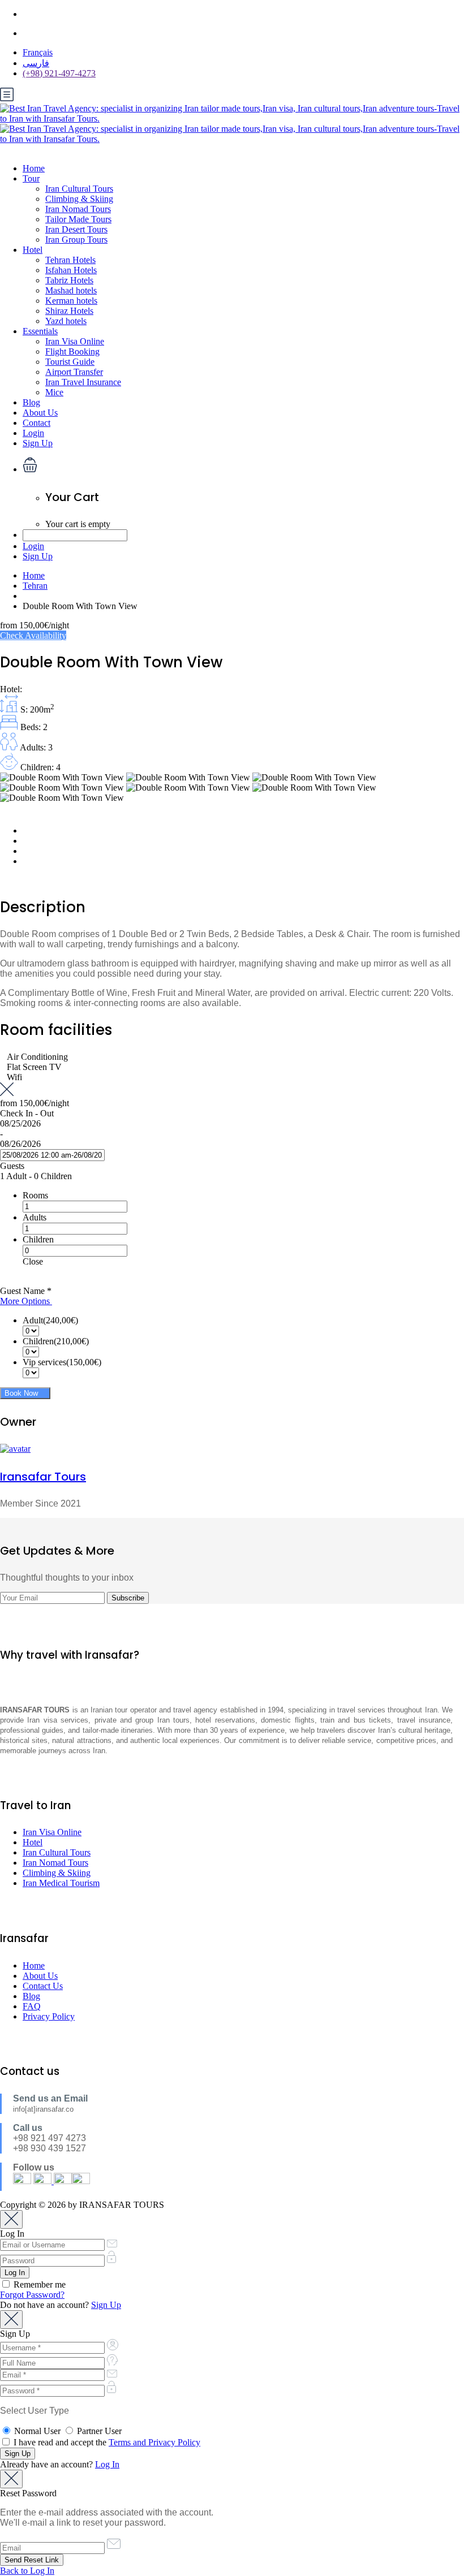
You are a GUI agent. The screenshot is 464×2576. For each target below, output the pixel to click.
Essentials (40, 331)
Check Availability (33, 635)
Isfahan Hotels (71, 270)
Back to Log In (27, 2571)
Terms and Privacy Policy (154, 2442)
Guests (12, 1166)
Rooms (35, 1195)
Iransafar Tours (43, 1477)
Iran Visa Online (75, 341)
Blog (31, 402)
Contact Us (43, 1986)
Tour (31, 178)
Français (38, 52)
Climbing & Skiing (79, 199)
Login (33, 433)
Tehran (35, 586)
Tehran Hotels (70, 260)
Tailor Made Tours (78, 219)
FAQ (32, 2006)
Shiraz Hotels (69, 311)
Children (38, 1239)
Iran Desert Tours (76, 229)
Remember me (38, 2284)
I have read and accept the (106, 2442)
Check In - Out (27, 1113)
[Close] (11, 2219)
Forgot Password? (32, 2295)
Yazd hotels (66, 321)
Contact (36, 423)
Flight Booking (72, 351)
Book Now (22, 1393)
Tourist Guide (70, 362)
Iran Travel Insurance (83, 382)
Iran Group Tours (76, 240)
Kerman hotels (71, 301)
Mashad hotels (71, 290)
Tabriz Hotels (69, 280)
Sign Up (38, 443)
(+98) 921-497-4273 (59, 73)
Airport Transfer (74, 372)
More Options (26, 1301)
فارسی (36, 63)
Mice (54, 392)
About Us (40, 413)
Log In (107, 2464)
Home (34, 168)
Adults (35, 1217)
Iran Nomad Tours (78, 209)
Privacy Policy (49, 2016)
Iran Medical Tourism (61, 1883)
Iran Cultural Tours (79, 189)
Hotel (33, 250)
